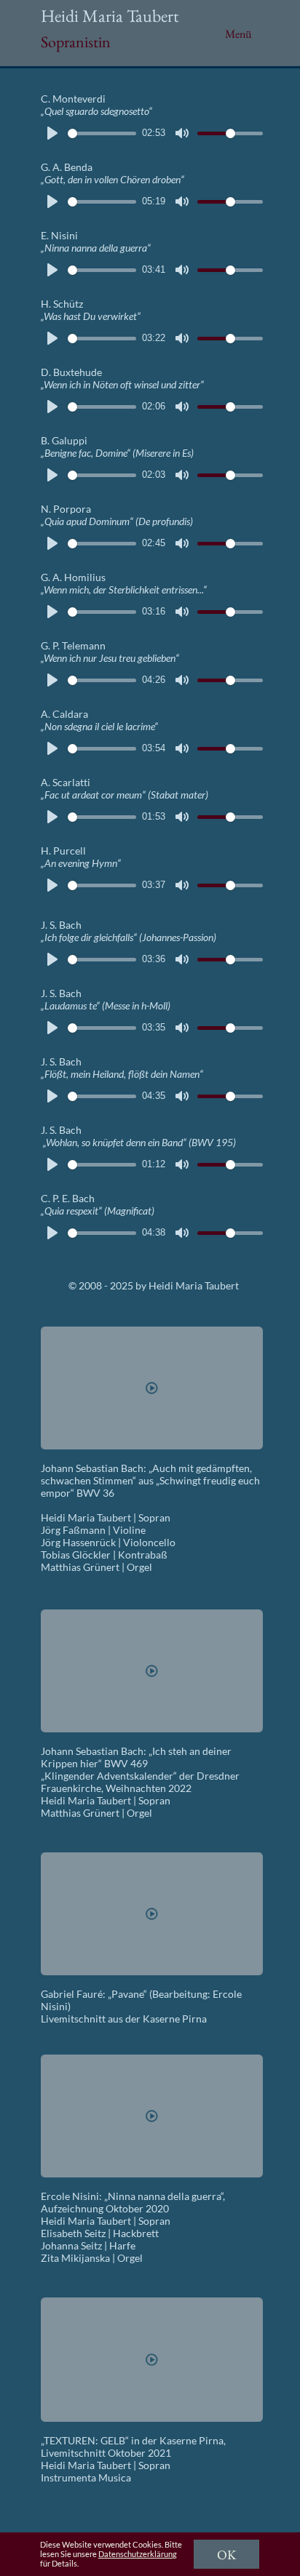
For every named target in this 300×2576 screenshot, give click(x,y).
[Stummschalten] (182, 133)
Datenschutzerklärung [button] (138, 2554)
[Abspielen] (52, 133)
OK (226, 2555)
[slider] (102, 133)
